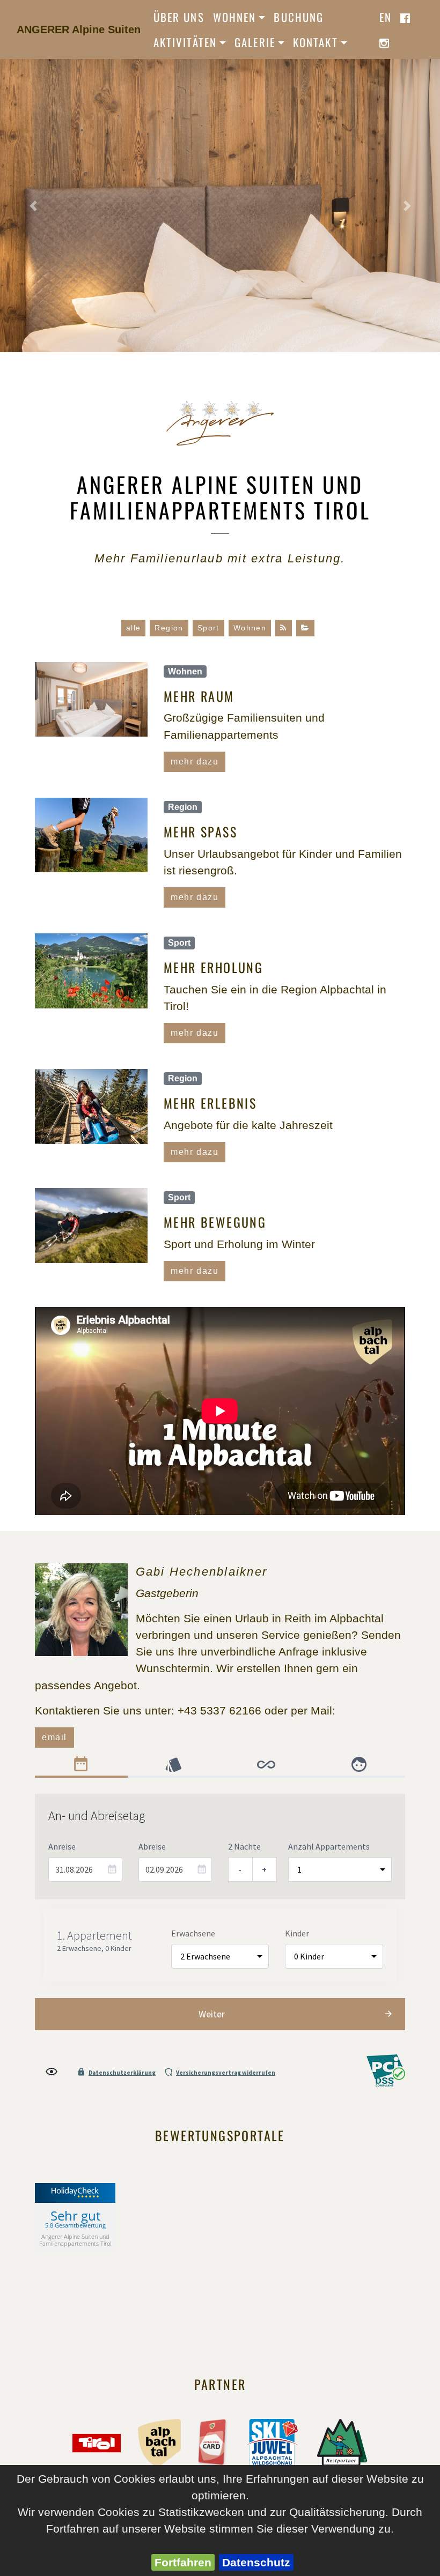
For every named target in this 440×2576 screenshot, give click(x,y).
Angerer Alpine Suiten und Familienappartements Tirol (75, 2240)
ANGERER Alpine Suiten (79, 29)
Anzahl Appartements (329, 1846)
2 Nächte (244, 1846)
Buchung (299, 17)
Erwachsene (193, 1933)
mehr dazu (195, 762)
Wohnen (250, 628)
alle (134, 628)
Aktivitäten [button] (185, 42)
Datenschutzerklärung (122, 2073)
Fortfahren (183, 2562)
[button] (33, 205)
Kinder (297, 1933)
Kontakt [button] (316, 42)
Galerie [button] (255, 42)
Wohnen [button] (234, 17)
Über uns (179, 17)
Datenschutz (256, 2562)
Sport (208, 628)
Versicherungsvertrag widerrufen (226, 2073)
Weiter (212, 2014)
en (386, 17)
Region (169, 628)
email (54, 1737)
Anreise (62, 1846)
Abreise (152, 1846)
